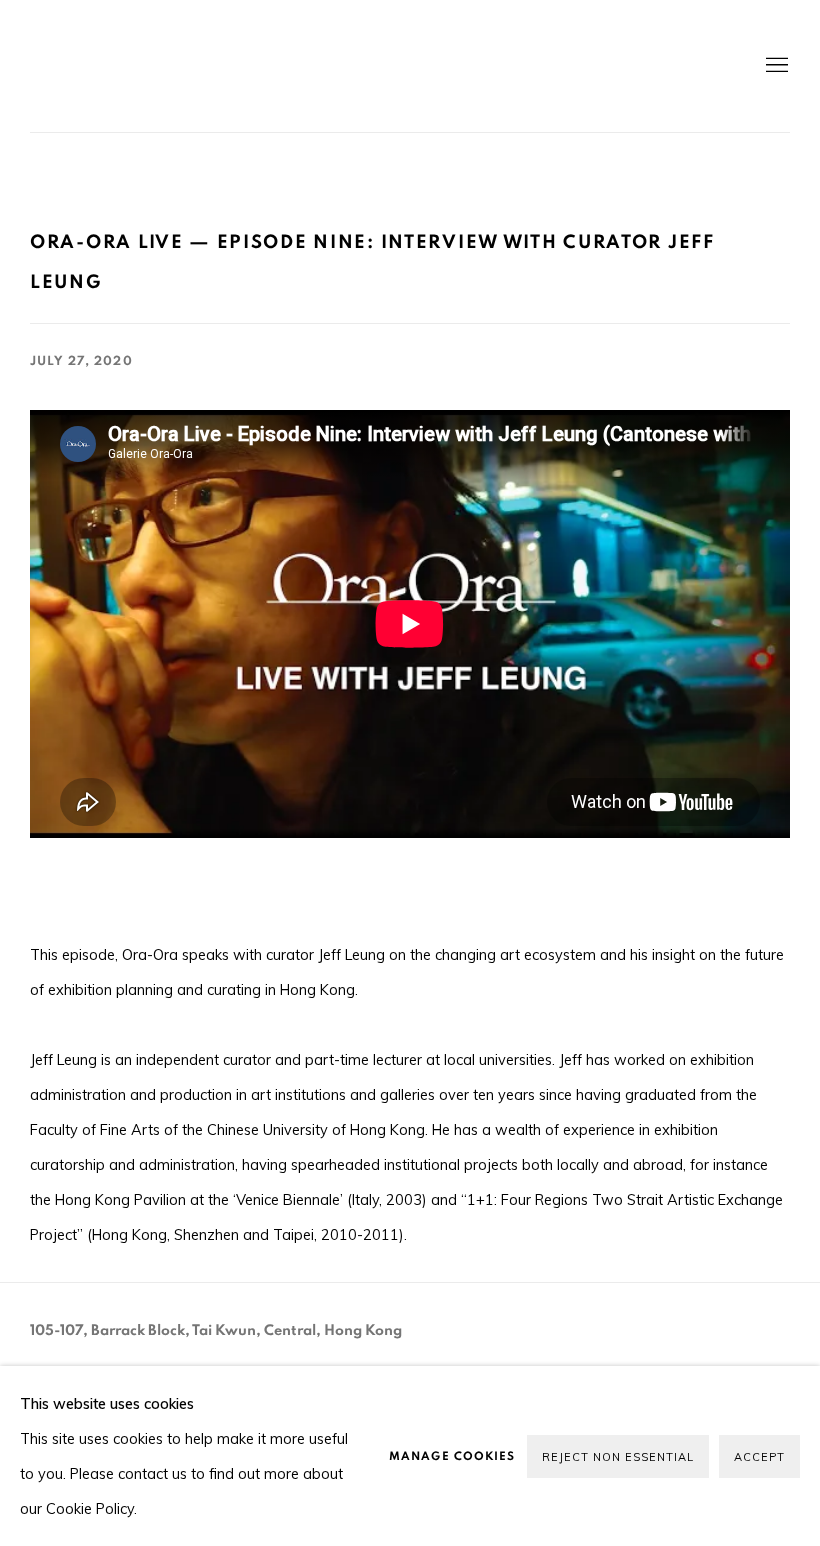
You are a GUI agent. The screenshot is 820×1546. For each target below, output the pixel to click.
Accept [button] (759, 1457)
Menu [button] (775, 66)
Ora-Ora (260, 66)
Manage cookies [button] (452, 1456)
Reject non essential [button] (618, 1457)
